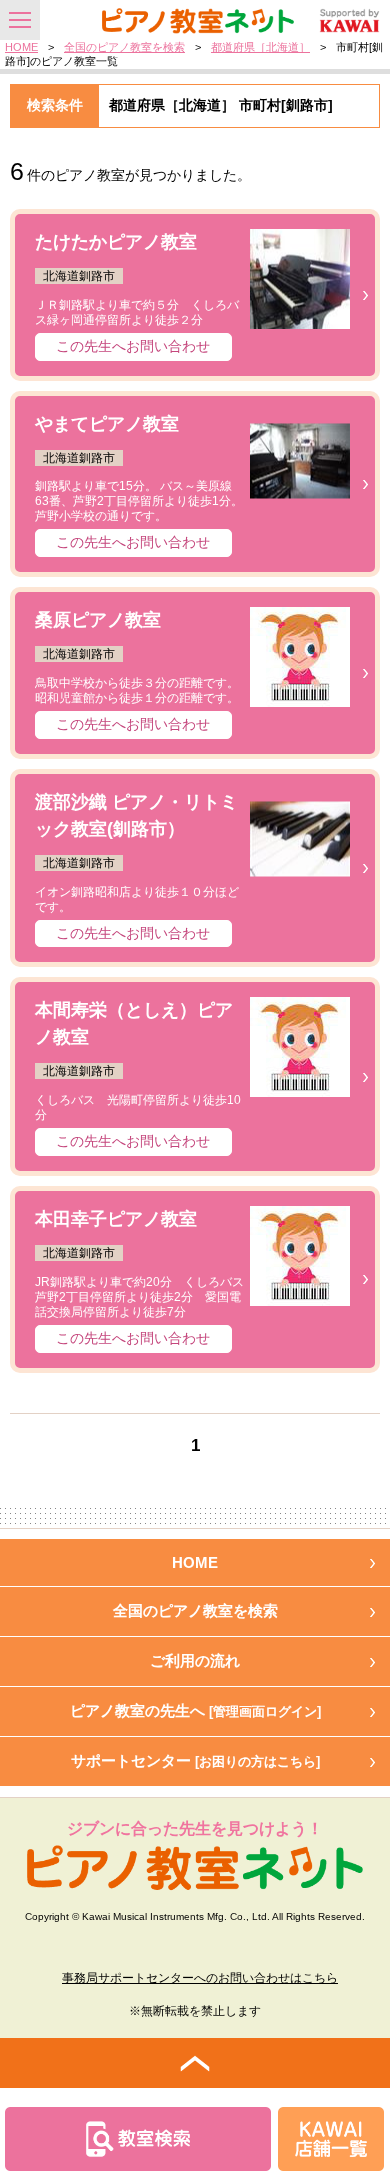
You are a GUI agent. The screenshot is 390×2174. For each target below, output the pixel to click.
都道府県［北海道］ (260, 47)
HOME (21, 47)
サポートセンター (195, 1760)
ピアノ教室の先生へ (195, 1710)
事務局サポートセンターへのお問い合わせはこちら (200, 1978)
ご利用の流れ (195, 1660)
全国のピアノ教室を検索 (124, 47)
